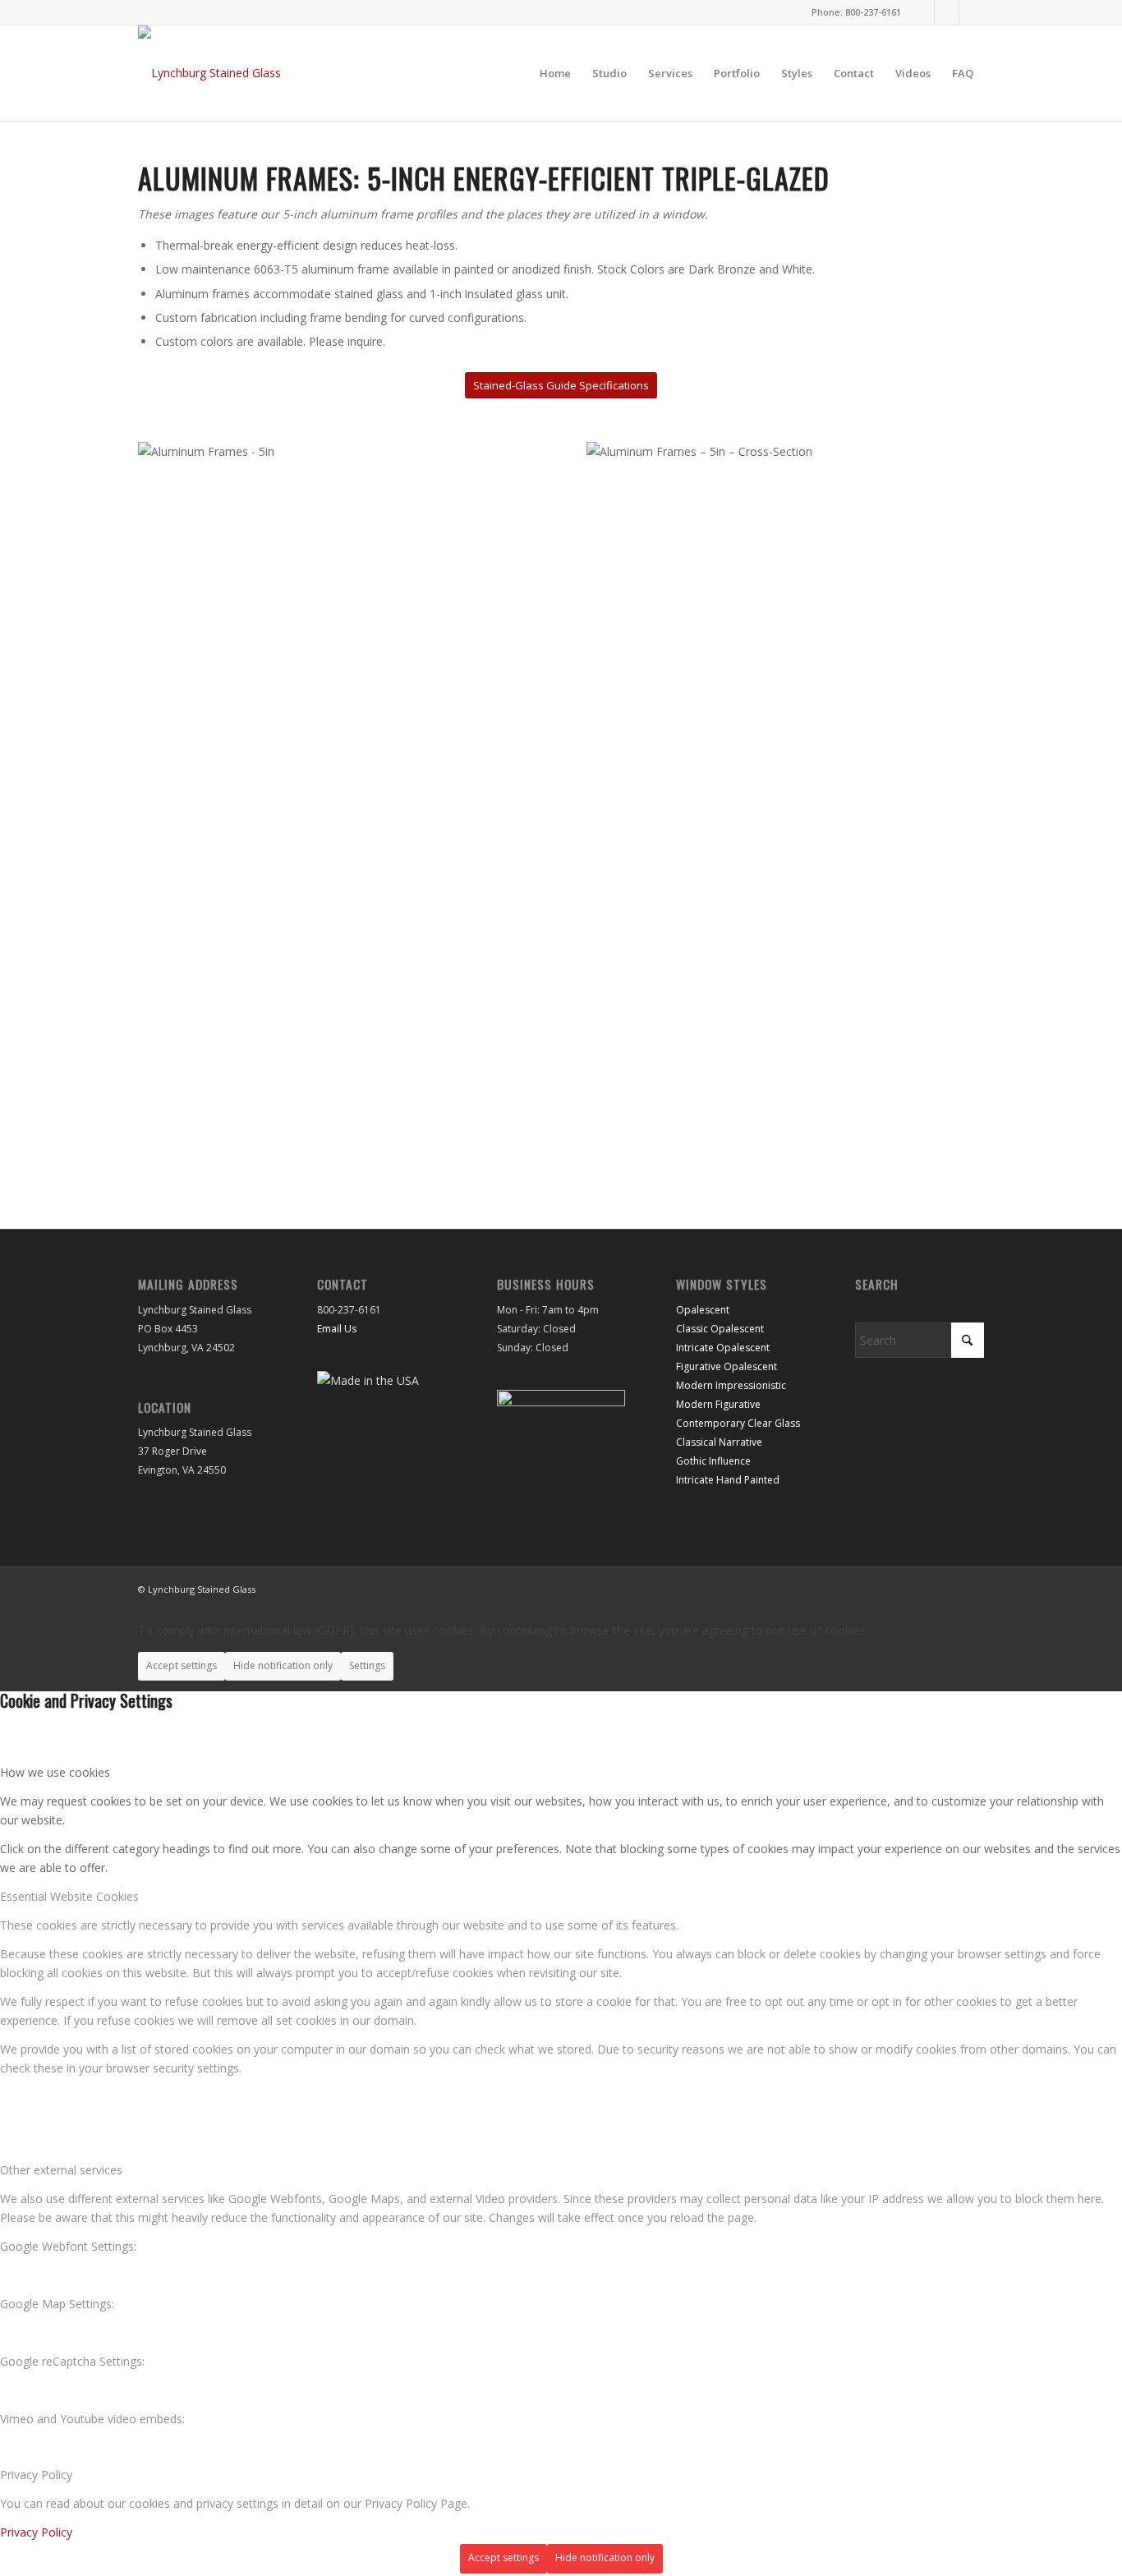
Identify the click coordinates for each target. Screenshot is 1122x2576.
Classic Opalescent (720, 1329)
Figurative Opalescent (727, 1366)
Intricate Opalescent (723, 1348)
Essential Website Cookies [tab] (69, 1896)
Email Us (337, 1329)
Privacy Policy (36, 2532)
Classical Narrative (719, 1442)
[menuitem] (555, 73)
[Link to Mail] (972, 12)
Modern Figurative (718, 1404)
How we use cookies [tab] (55, 1772)
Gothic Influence (713, 1461)
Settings (367, 1665)
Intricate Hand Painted (728, 1480)
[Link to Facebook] (947, 12)
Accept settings (182, 1665)
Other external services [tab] (61, 2170)
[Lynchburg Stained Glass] (209, 73)
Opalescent (703, 1310)
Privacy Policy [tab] (36, 2475)
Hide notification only (283, 1665)
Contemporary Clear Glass (738, 1423)
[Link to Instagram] (922, 12)
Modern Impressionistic (731, 1385)
